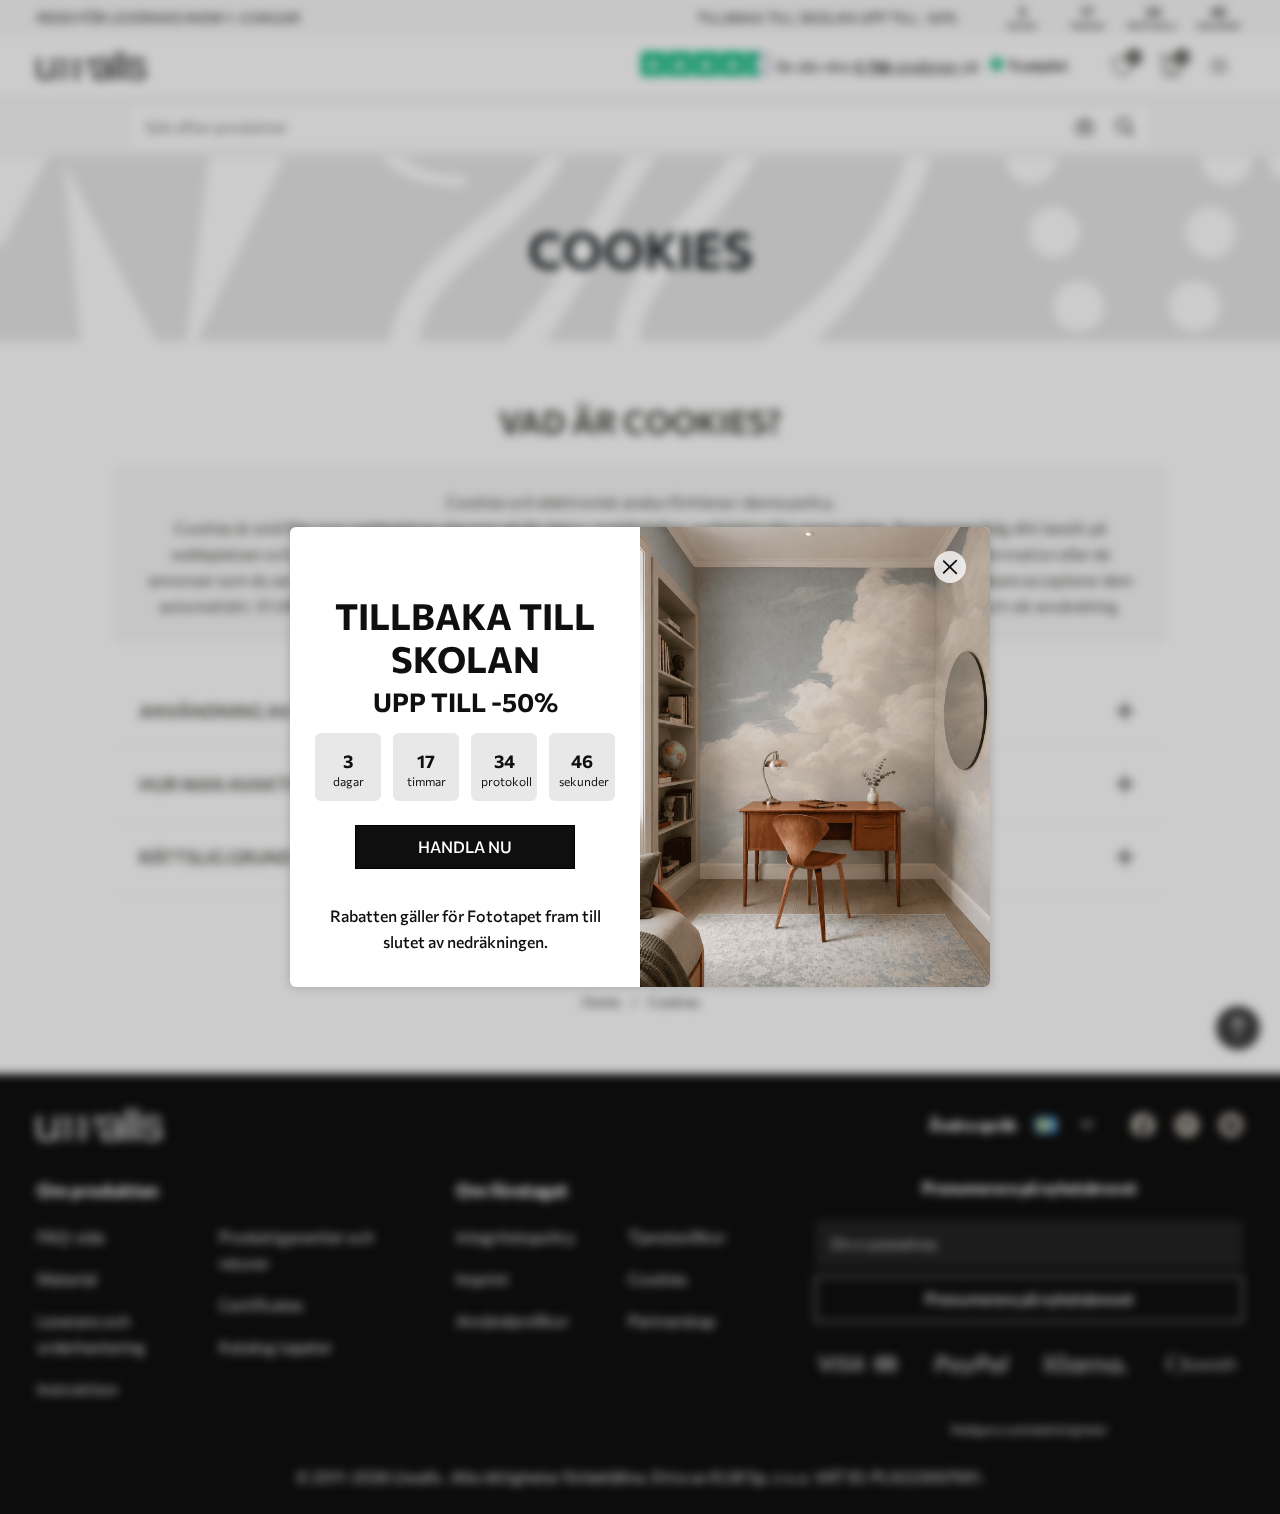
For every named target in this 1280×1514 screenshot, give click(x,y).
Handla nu (465, 846)
